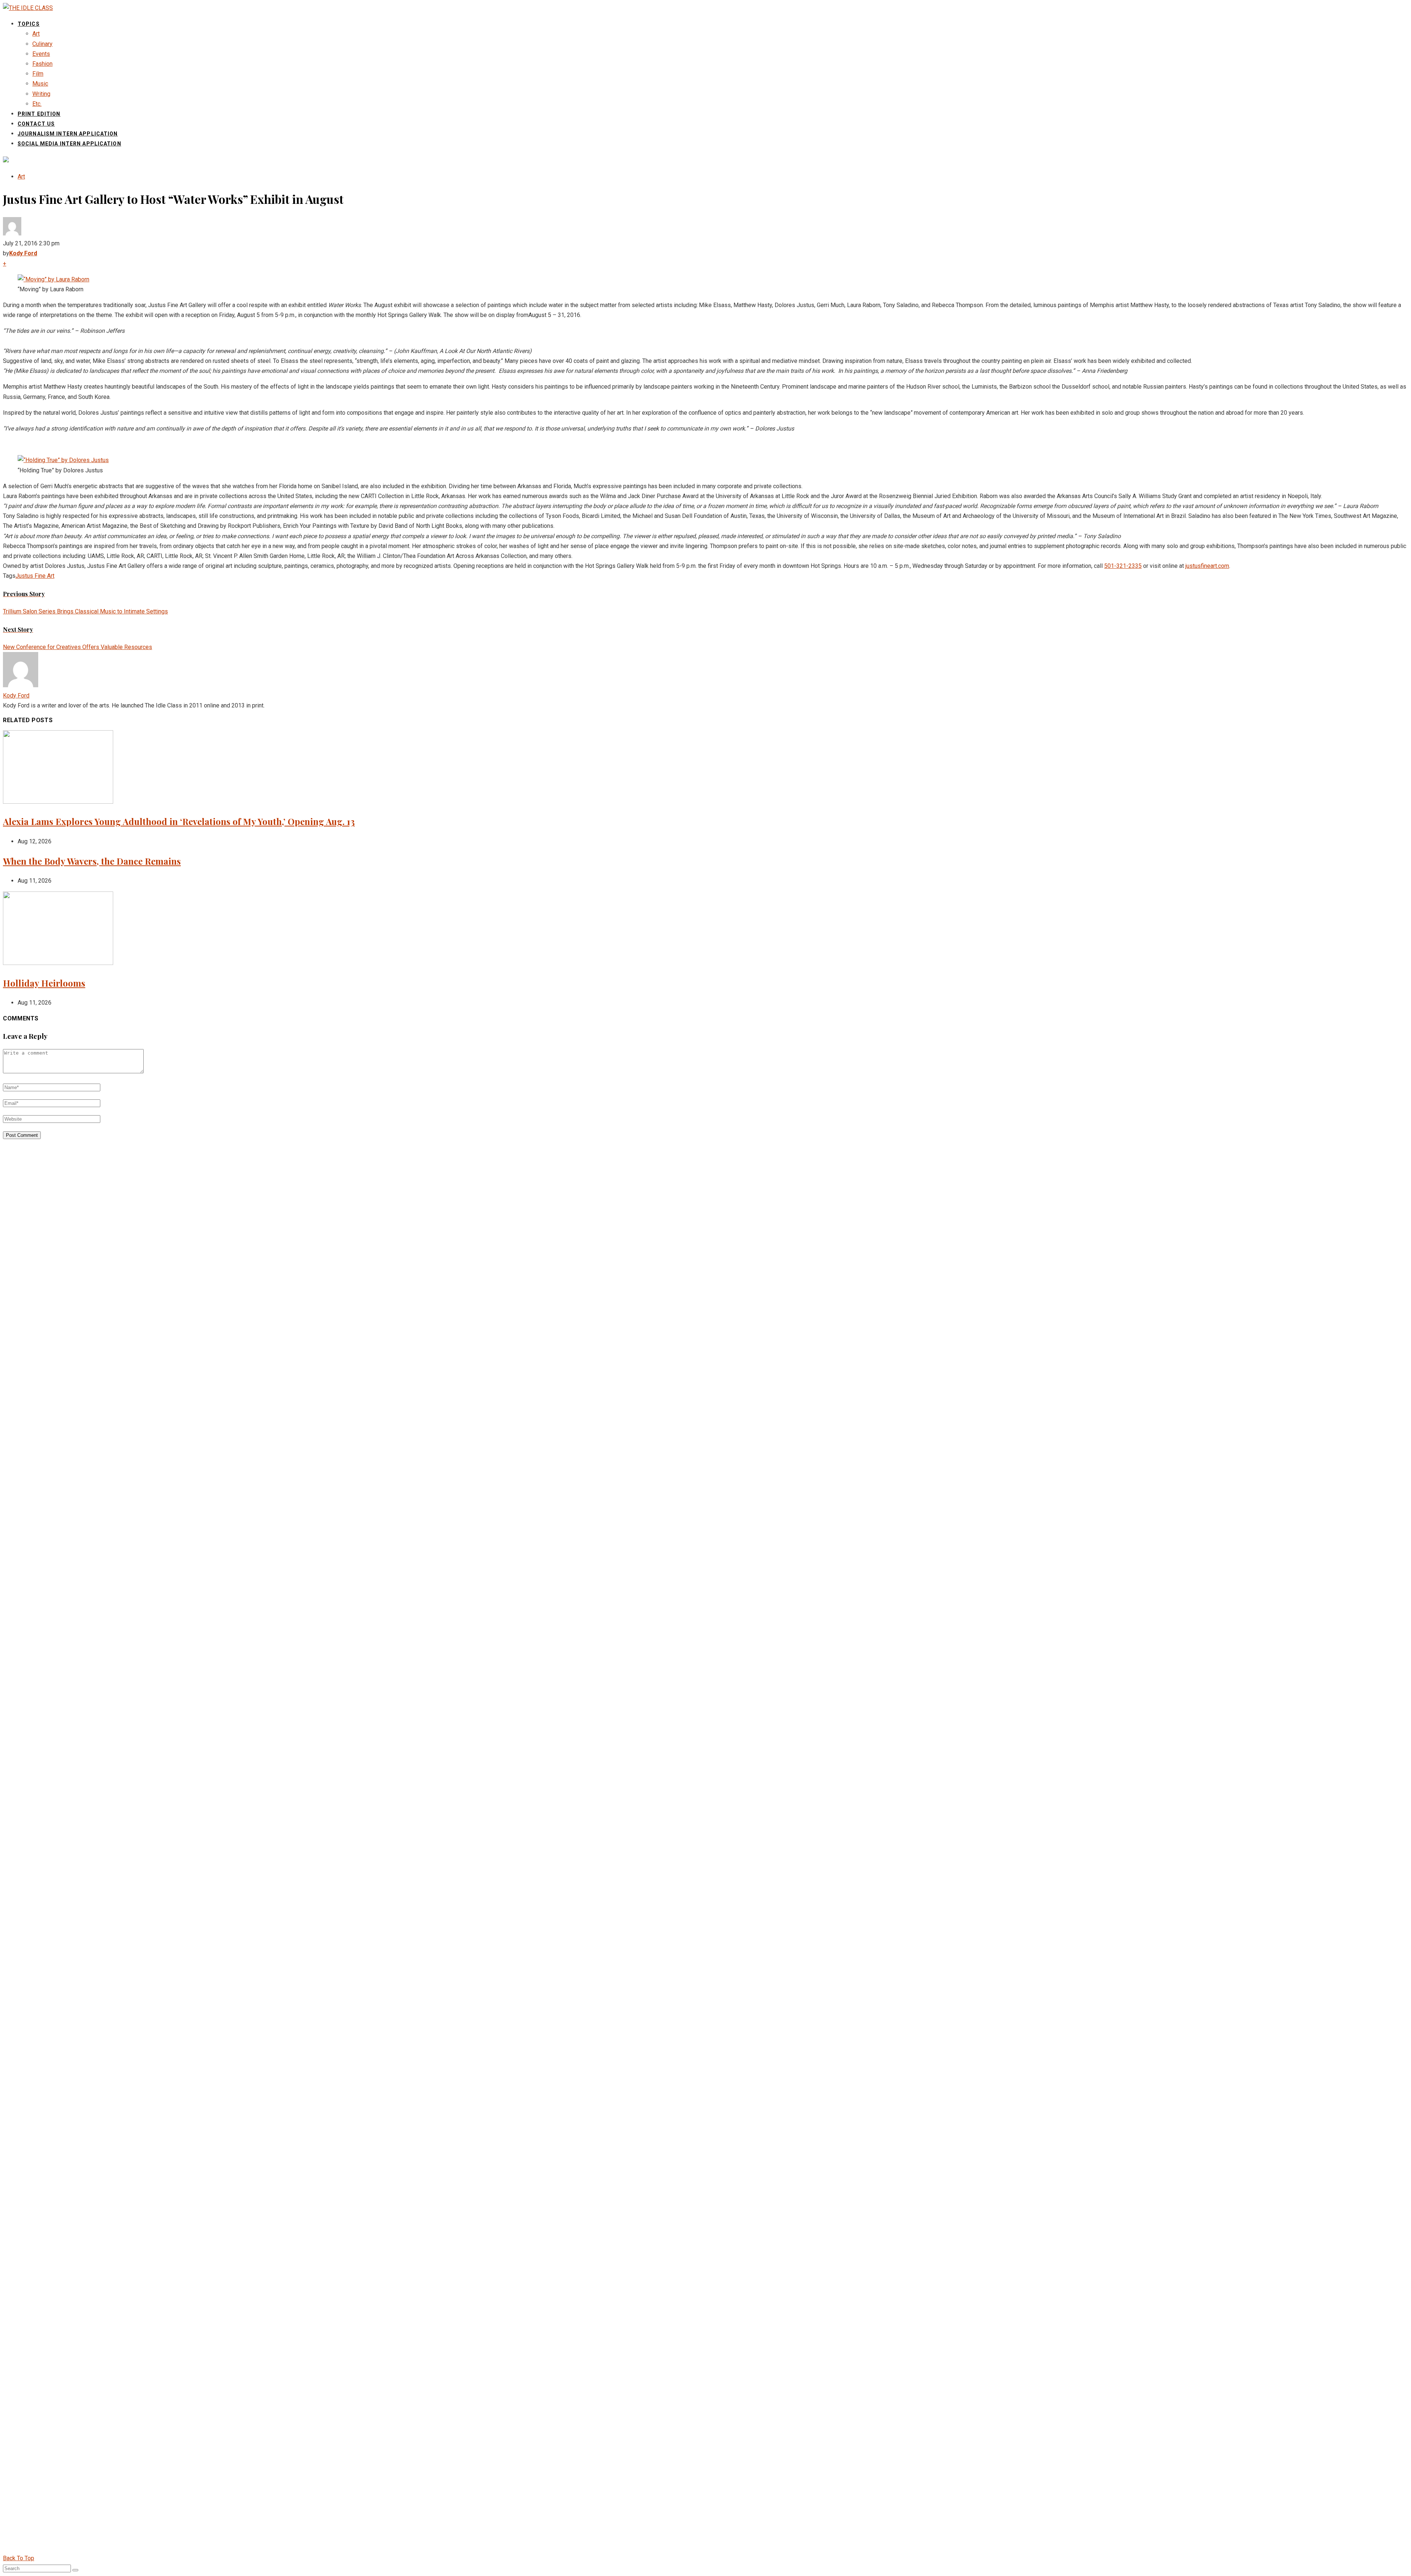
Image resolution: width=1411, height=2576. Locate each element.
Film (38, 74)
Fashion (42, 64)
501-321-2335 (1123, 566)
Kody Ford (16, 696)
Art (36, 34)
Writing (41, 94)
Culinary (42, 44)
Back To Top (19, 2558)
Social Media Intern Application (69, 144)
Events (41, 54)
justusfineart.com (1207, 566)
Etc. (37, 104)
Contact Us (36, 124)
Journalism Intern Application (68, 134)
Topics (29, 24)
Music (40, 84)
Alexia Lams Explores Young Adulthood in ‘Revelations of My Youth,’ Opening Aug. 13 (179, 821)
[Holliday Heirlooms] (58, 963)
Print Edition (39, 114)
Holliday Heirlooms (44, 983)
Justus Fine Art (35, 576)
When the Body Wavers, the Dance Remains (92, 861)
